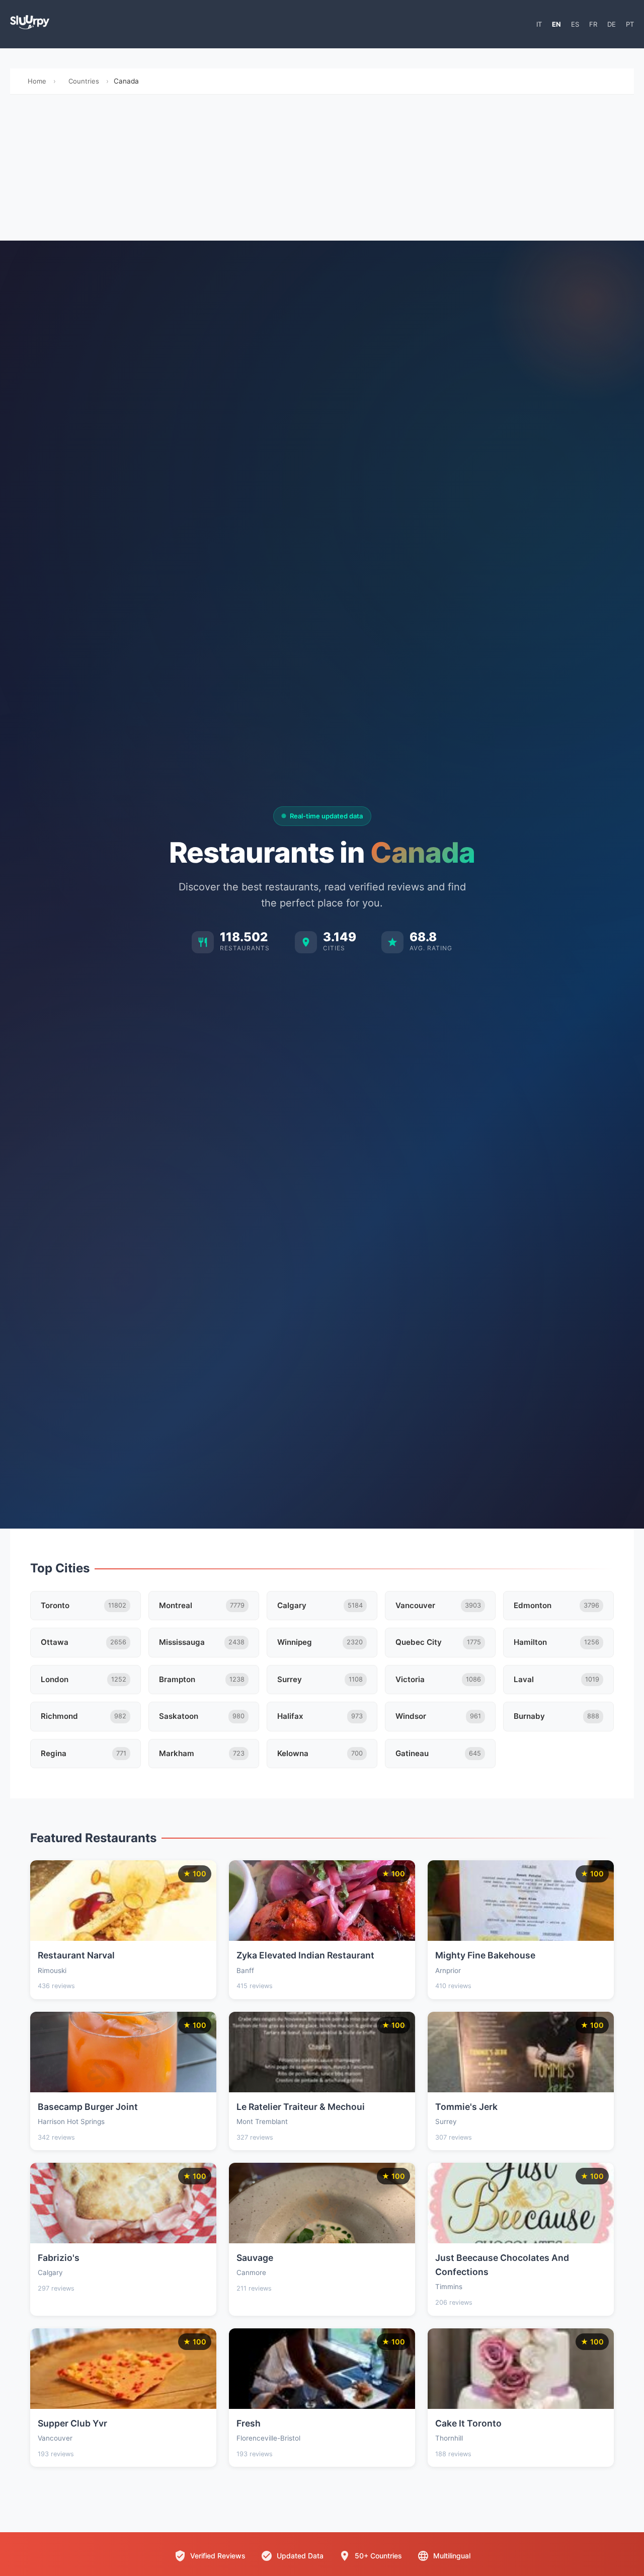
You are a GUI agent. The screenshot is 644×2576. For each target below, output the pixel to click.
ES (575, 24)
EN (556, 24)
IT (539, 24)
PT (630, 24)
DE (612, 24)
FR (593, 24)
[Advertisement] (322, 170)
